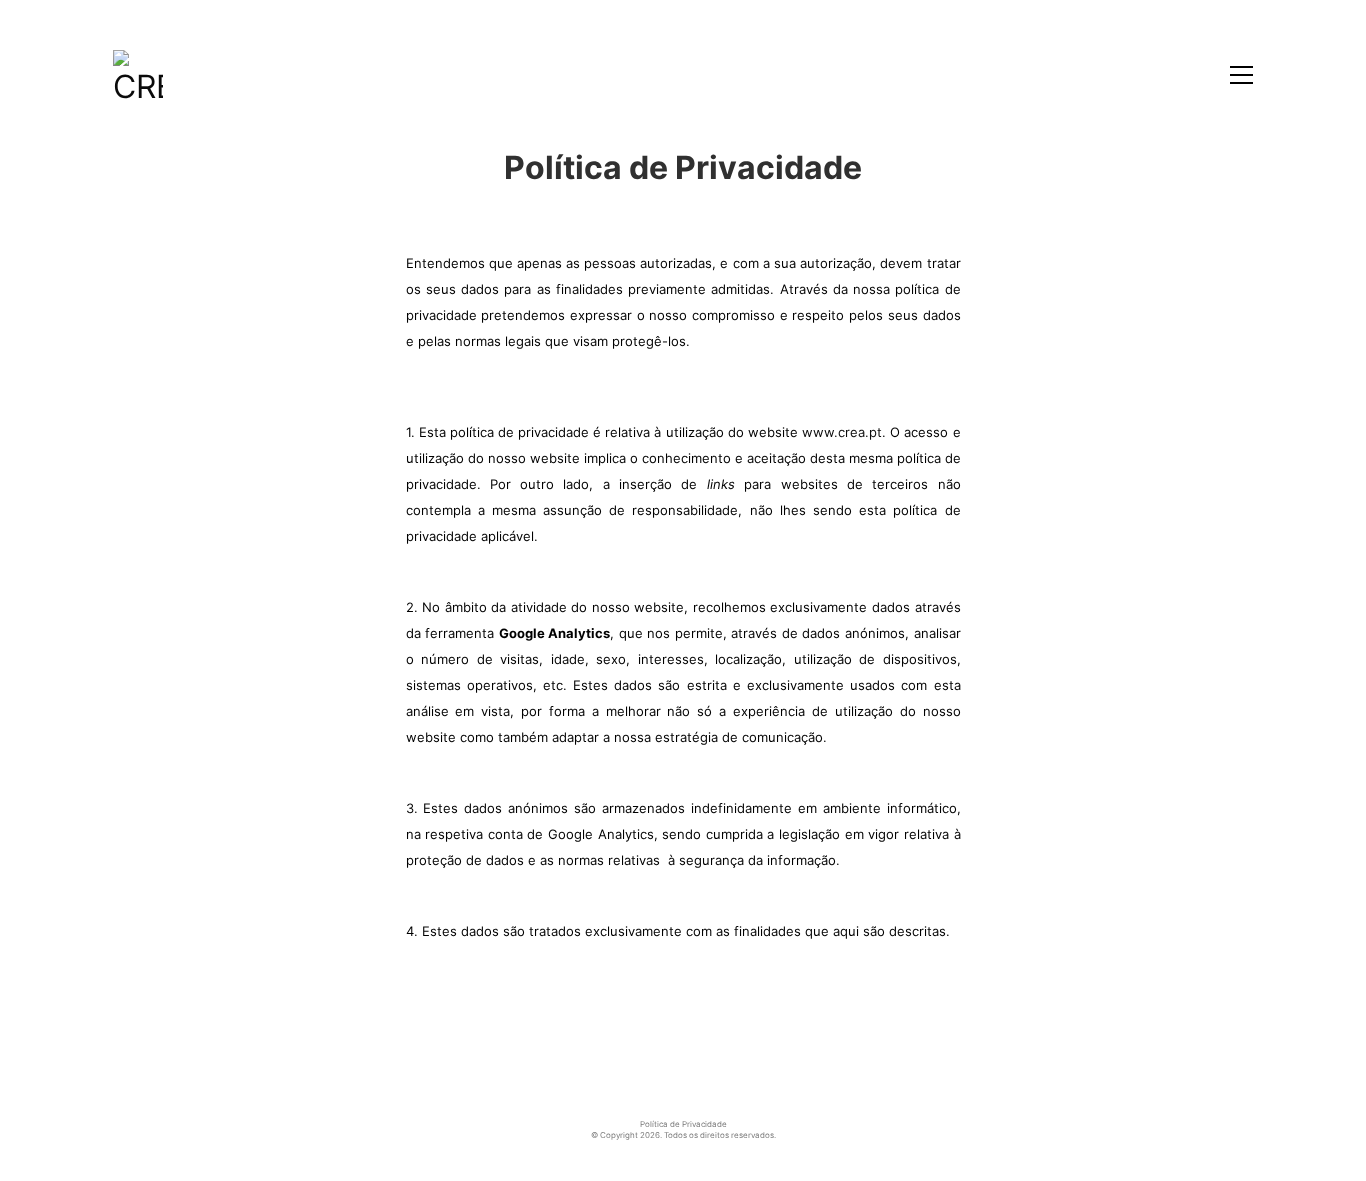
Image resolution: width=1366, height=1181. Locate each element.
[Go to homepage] (138, 75)
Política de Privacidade (683, 1124)
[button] (1241, 75)
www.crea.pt (842, 432)
